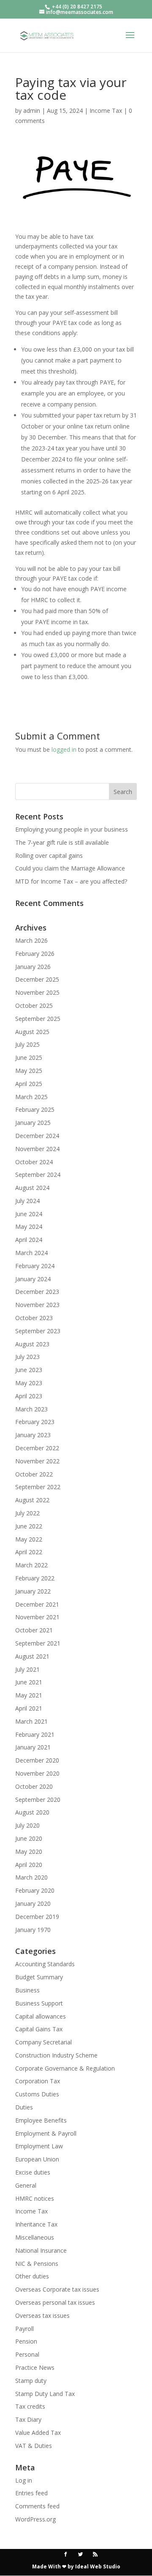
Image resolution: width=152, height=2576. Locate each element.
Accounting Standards (45, 1964)
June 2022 (29, 1526)
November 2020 (37, 1773)
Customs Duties (37, 2094)
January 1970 (33, 1930)
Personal (27, 2354)
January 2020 (33, 1903)
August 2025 (32, 1032)
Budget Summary (39, 1977)
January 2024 (33, 1279)
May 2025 (29, 1071)
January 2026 (33, 967)
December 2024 (37, 1136)
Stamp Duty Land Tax (45, 2394)
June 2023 (29, 1370)
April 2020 (29, 1865)
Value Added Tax (38, 2433)
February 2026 (35, 954)
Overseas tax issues (42, 2315)
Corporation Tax (38, 2081)
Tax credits (30, 2406)
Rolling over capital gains (49, 855)
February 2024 (35, 1266)
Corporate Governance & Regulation (65, 2068)
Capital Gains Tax (39, 2029)
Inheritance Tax (36, 2224)
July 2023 (27, 1357)
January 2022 (33, 1591)
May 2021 (29, 1695)
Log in (24, 2480)
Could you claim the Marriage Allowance (70, 868)
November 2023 (37, 1305)
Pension (26, 2341)
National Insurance (41, 2250)
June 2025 (29, 1057)
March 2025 (31, 1097)
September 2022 (38, 1487)
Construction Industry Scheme (56, 2055)
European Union (37, 2159)
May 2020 (29, 1851)
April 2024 (29, 1240)
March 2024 (31, 1253)
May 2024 (29, 1227)
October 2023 (34, 1318)
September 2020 (38, 1800)
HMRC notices (35, 2198)
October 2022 (34, 1474)
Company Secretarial (43, 2042)
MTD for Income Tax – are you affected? (71, 881)
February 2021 (35, 1734)
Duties (24, 2107)
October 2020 (34, 1786)
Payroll (24, 2329)
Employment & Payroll (46, 2133)
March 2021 (31, 1721)
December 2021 (37, 1604)
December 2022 (37, 1448)
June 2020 (29, 1838)
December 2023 (37, 1292)
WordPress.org (35, 2519)
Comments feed (37, 2506)
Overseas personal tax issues (55, 2302)
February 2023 (35, 1422)
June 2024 (29, 1214)
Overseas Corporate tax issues (57, 2289)
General (26, 2185)
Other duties (32, 2276)
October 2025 (34, 1006)
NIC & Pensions (37, 2264)
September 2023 (38, 1331)
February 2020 (35, 1890)
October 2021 (34, 1630)
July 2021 (27, 1669)
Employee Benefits (41, 2120)
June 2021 (29, 1682)
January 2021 (33, 1747)
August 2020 (32, 1812)
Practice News (35, 2367)
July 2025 (27, 1044)
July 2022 (27, 1513)
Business (27, 1990)
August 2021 (32, 1656)
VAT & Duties (34, 2446)
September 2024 (38, 1175)
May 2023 (29, 1383)
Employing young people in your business (72, 829)
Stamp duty (31, 2381)
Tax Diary (28, 2419)
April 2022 (29, 1552)
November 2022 (37, 1461)
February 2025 (35, 1109)
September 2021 (38, 1643)
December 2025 (37, 979)
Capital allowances (41, 2016)
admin (32, 111)
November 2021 (37, 1617)
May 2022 (29, 1539)
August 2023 (32, 1344)
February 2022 (35, 1578)
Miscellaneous (35, 2237)
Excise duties (33, 2172)
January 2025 (33, 1123)
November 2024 (37, 1149)
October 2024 (34, 1162)
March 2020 (31, 1877)
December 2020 (37, 1760)
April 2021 (29, 1708)
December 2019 (37, 1917)
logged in (64, 749)
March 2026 (31, 940)
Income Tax (106, 111)
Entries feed (31, 2493)
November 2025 (37, 992)
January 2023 (33, 1435)
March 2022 (31, 1565)
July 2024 (27, 1201)
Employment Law (39, 2146)
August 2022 (32, 1500)
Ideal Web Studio (98, 2566)
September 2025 (38, 1019)
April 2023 (29, 1396)
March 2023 (31, 1409)
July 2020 (27, 1825)
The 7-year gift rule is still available (62, 842)
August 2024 (32, 1188)
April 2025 (29, 1084)
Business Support (39, 2003)
